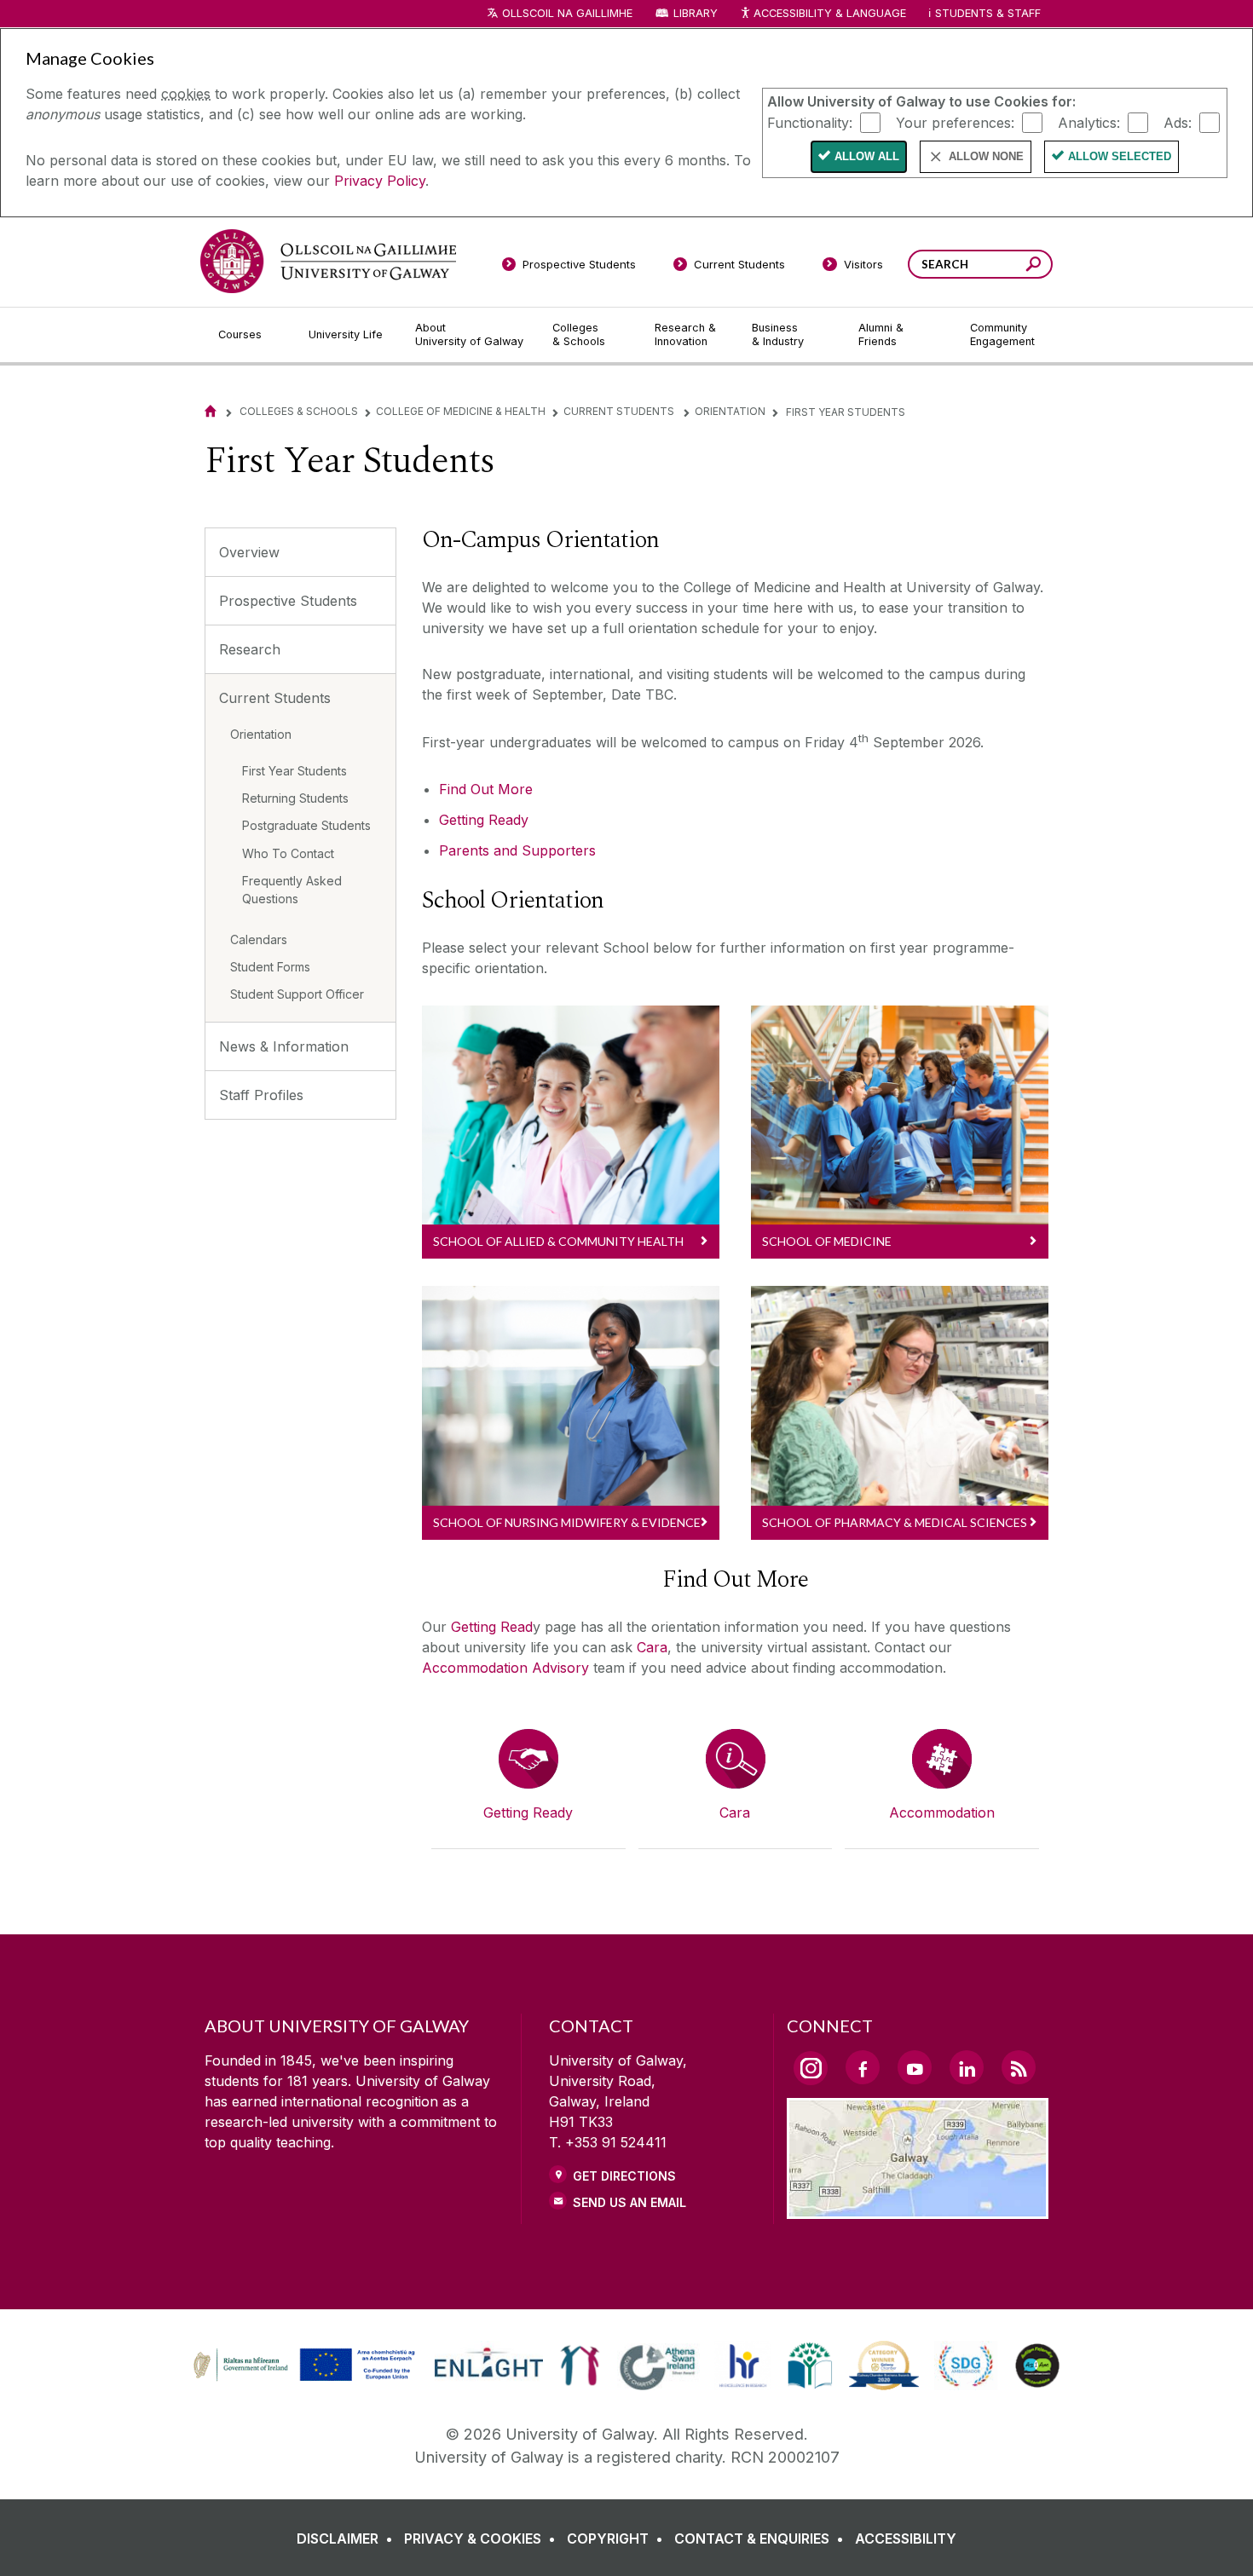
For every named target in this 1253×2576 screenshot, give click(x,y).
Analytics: (1089, 122)
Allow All (867, 156)
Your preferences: (955, 122)
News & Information (284, 1046)
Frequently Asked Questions (292, 890)
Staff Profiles (261, 1095)
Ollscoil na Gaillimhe (567, 13)
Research (250, 649)
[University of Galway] (328, 261)
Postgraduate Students (306, 825)
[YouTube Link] (915, 2067)
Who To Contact (288, 853)
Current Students (620, 411)
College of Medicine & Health (461, 411)
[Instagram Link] (811, 2068)
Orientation (730, 411)
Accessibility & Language (829, 13)
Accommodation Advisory (505, 1668)
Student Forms (270, 967)
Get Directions (624, 2176)
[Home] (211, 411)
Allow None (986, 156)
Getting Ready (484, 820)
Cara (652, 1647)
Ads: (1178, 122)
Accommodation (942, 1812)
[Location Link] (918, 2209)
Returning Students (295, 798)
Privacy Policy (380, 181)
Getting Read (492, 1627)
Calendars (259, 939)
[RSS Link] (1019, 2067)
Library (696, 13)
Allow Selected (1120, 156)
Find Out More (486, 789)
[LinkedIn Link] (967, 2067)
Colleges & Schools (299, 411)
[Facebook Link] (863, 2067)
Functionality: (810, 122)
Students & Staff (988, 13)
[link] (302, 2366)
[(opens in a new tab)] (306, 2379)
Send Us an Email (629, 2202)
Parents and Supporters (517, 850)
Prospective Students (288, 601)
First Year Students (294, 771)
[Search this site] (1034, 266)
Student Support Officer (297, 994)
